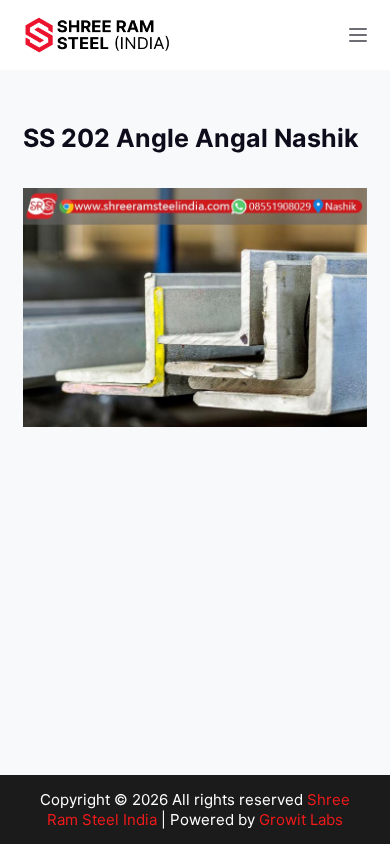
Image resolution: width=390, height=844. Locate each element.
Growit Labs (301, 819)
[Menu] (358, 35)
